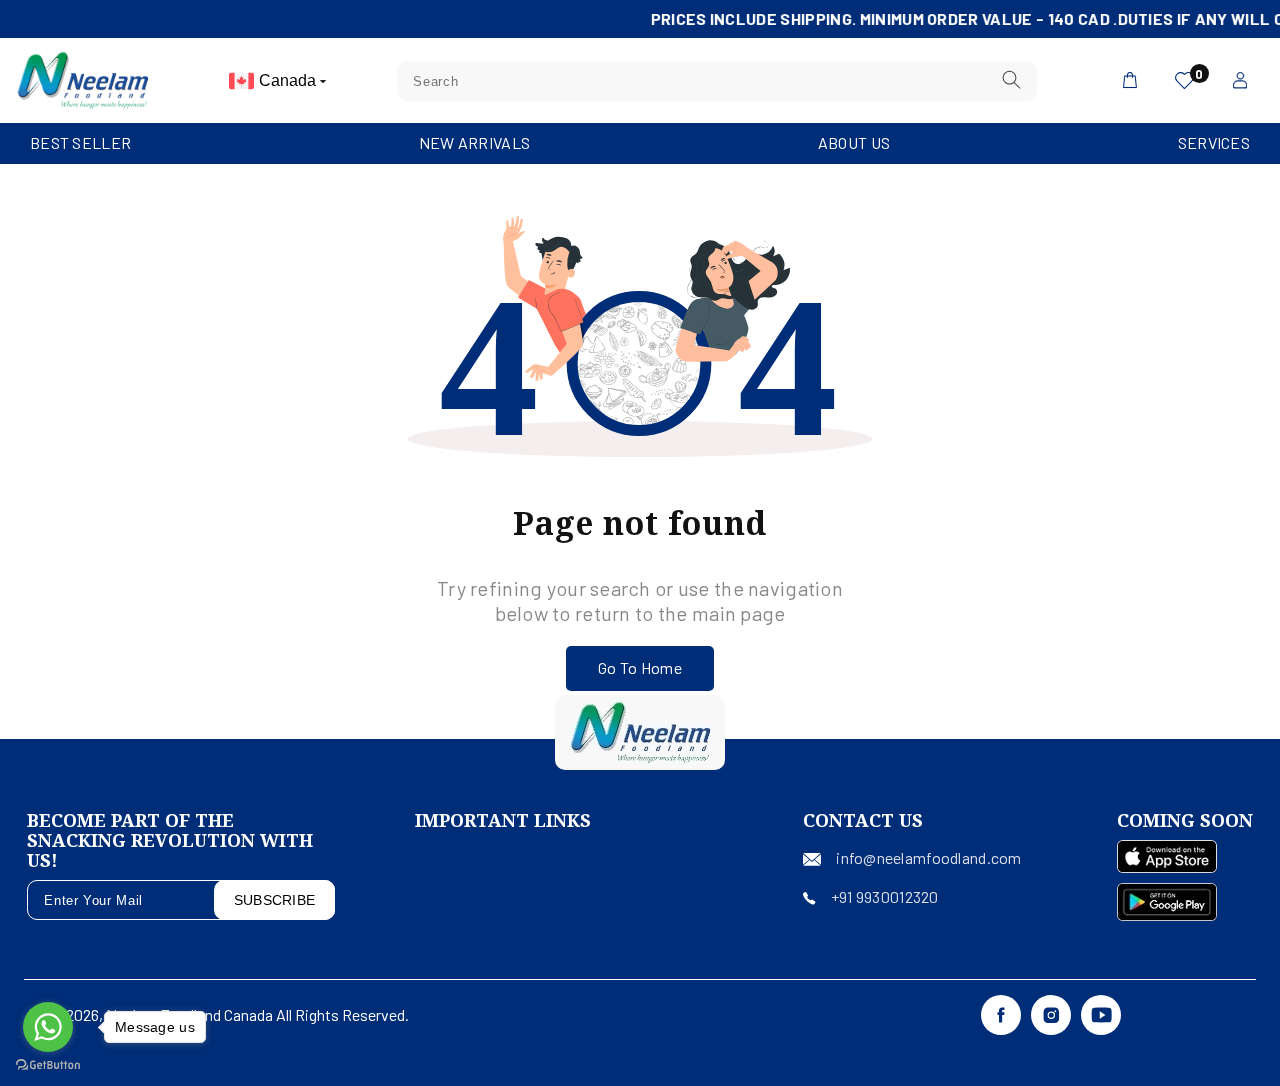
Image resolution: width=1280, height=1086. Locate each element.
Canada (289, 80)
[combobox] (717, 81)
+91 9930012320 (885, 896)
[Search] (1011, 80)
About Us (854, 142)
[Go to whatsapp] (48, 1027)
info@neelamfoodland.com (928, 857)
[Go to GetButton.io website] (48, 1065)
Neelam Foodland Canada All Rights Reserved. (257, 1014)
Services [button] (1214, 142)
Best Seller (80, 142)
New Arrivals (474, 142)
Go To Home (640, 667)
